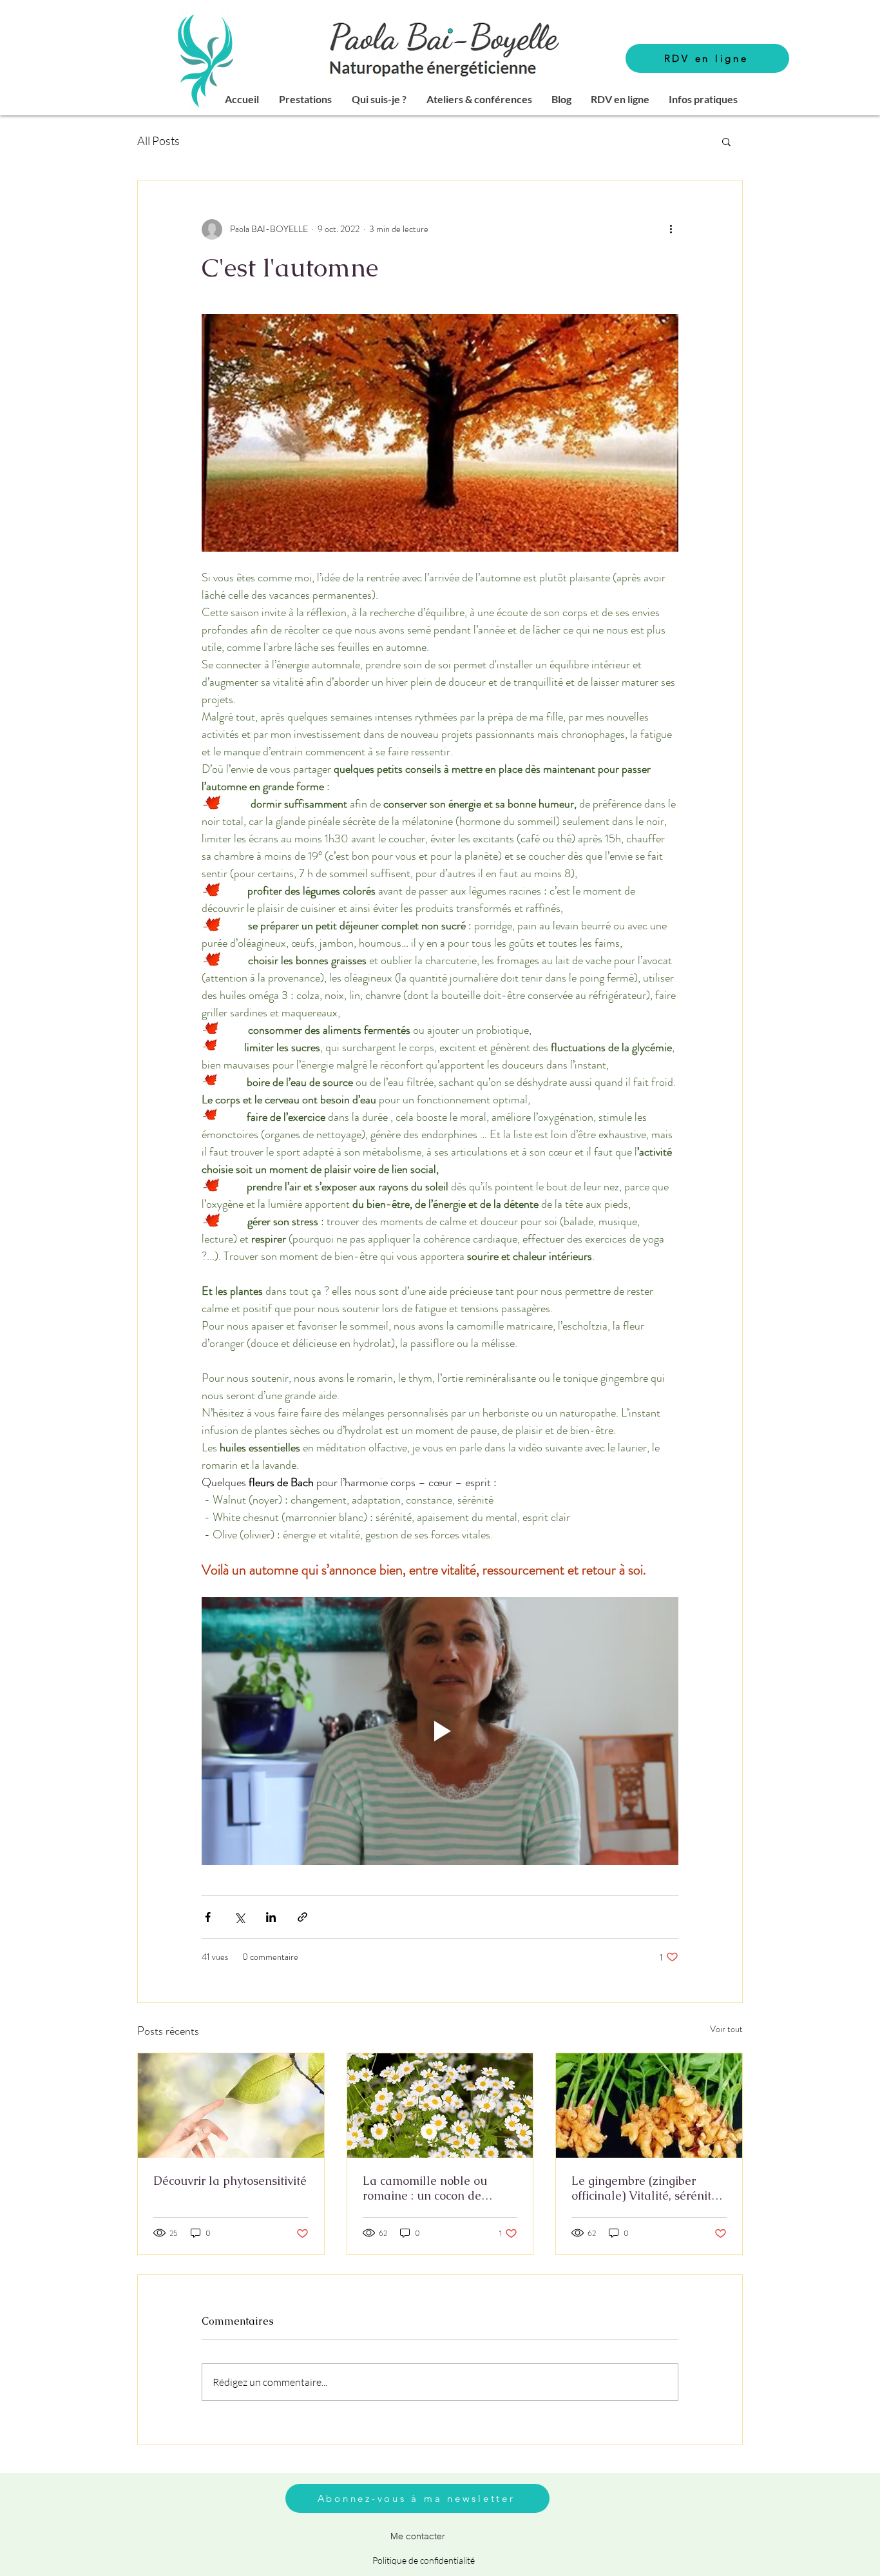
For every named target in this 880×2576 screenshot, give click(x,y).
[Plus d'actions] (671, 229)
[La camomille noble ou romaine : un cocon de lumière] (440, 2106)
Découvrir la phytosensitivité (230, 2181)
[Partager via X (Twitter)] (239, 1917)
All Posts (158, 140)
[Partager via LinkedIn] (271, 1917)
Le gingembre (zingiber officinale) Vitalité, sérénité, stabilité (646, 2188)
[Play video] (440, 1731)
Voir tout (726, 2029)
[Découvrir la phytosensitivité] (231, 2106)
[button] (305, 99)
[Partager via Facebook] (208, 1917)
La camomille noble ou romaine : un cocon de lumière (425, 2188)
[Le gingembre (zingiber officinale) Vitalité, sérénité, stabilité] (649, 2106)
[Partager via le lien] (302, 1917)
